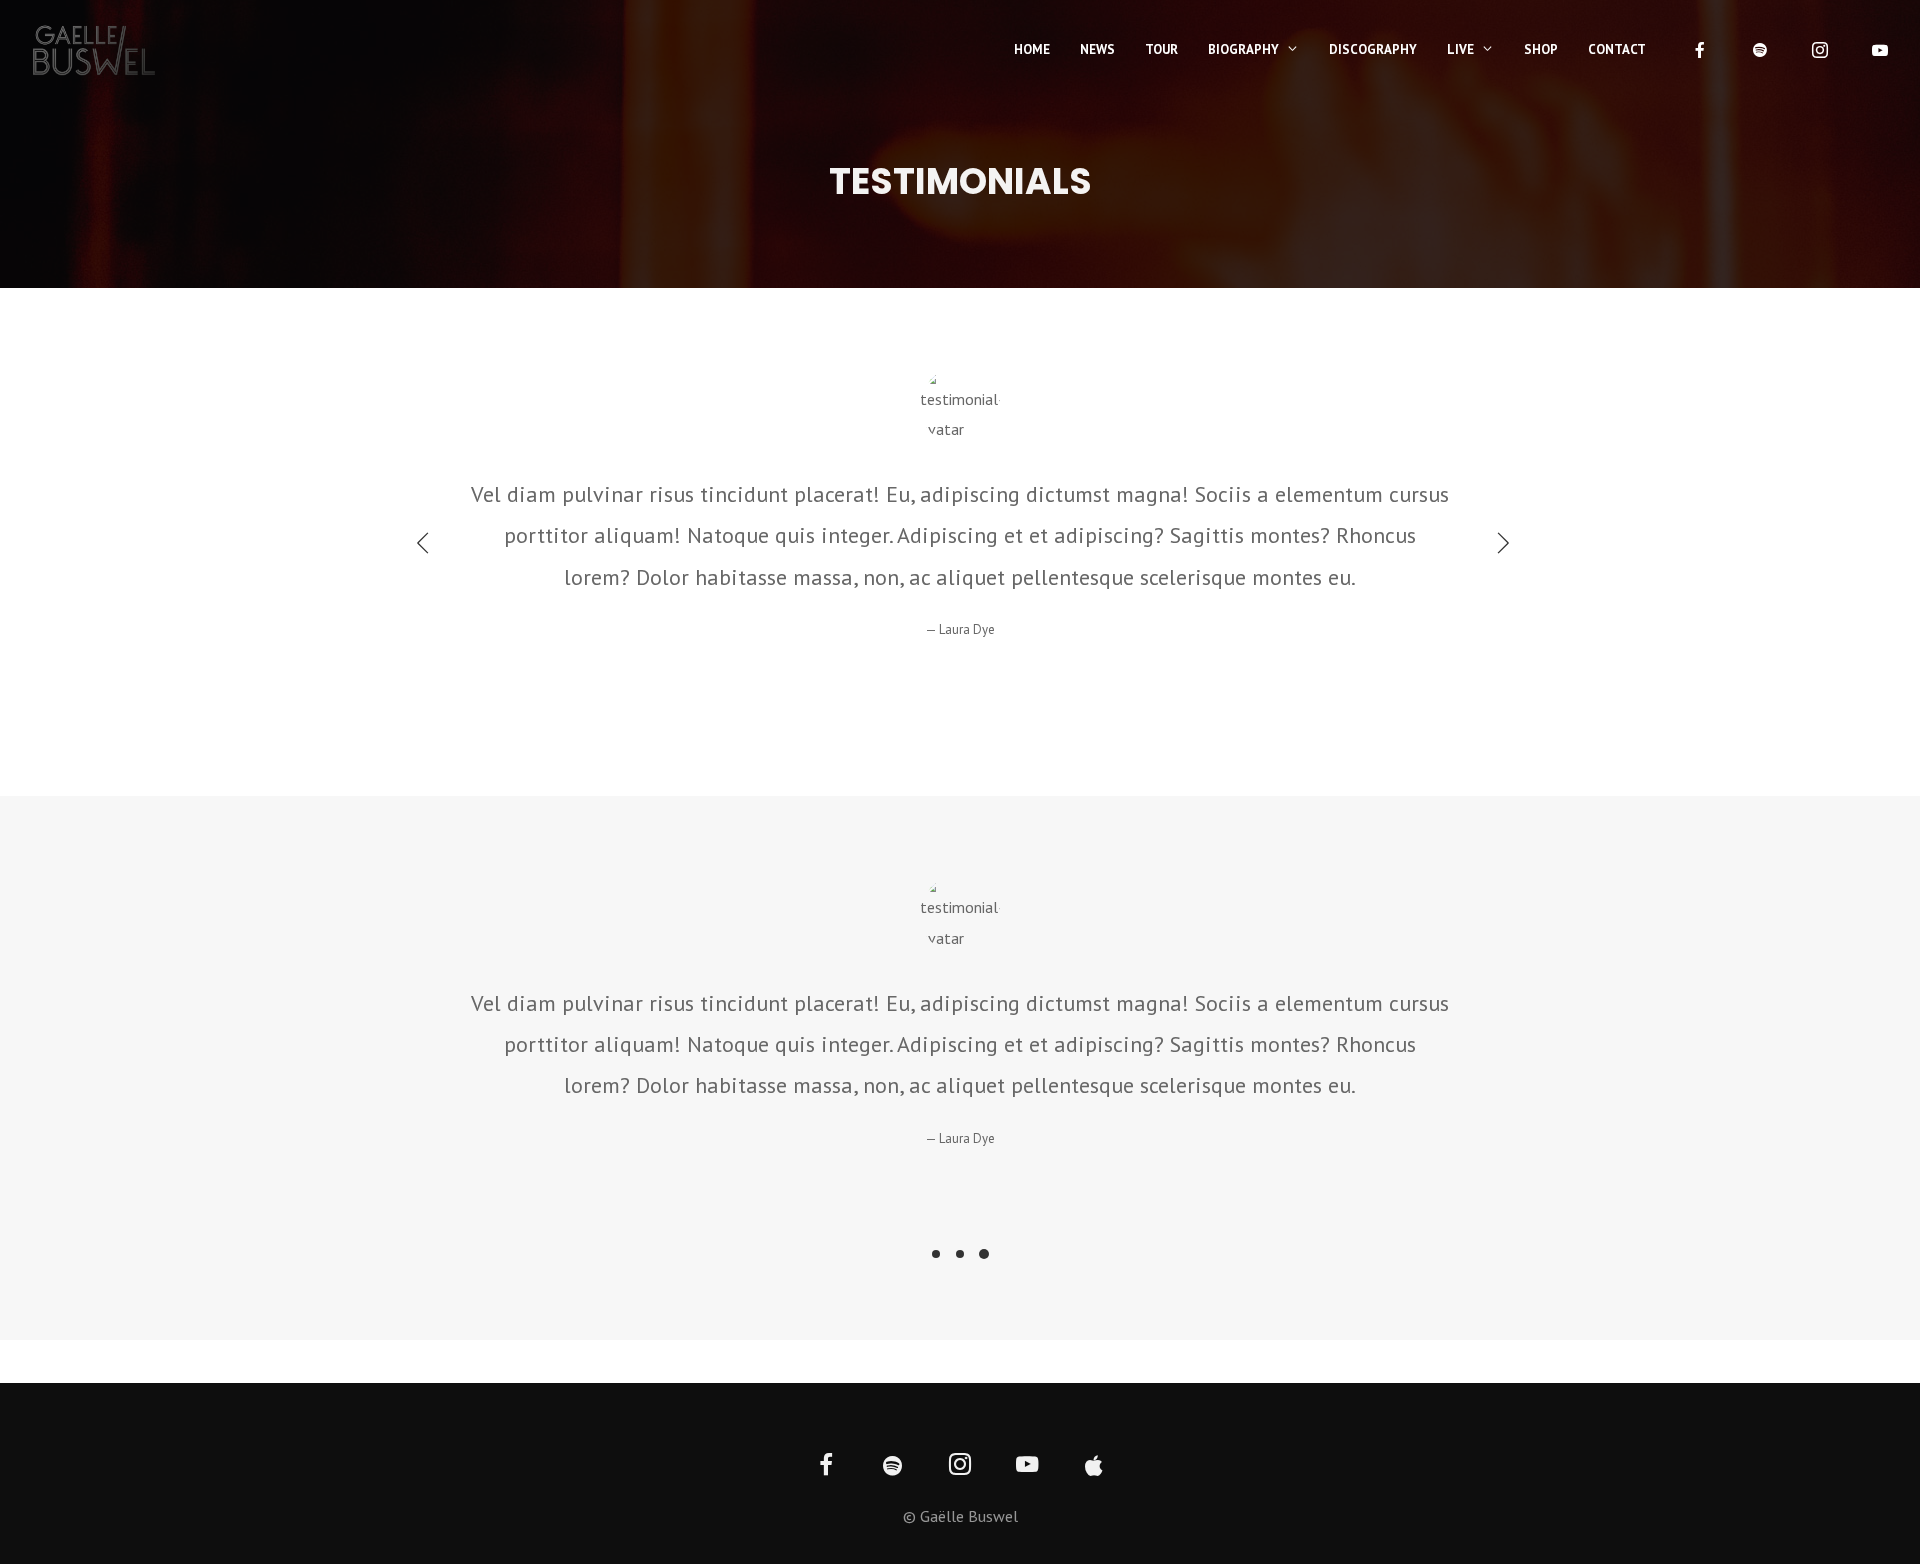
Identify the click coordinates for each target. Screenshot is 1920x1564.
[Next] (1498, 542)
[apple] (1094, 1466)
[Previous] (422, 542)
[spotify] (1760, 50)
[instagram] (1820, 50)
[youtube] (1880, 50)
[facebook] (1700, 50)
